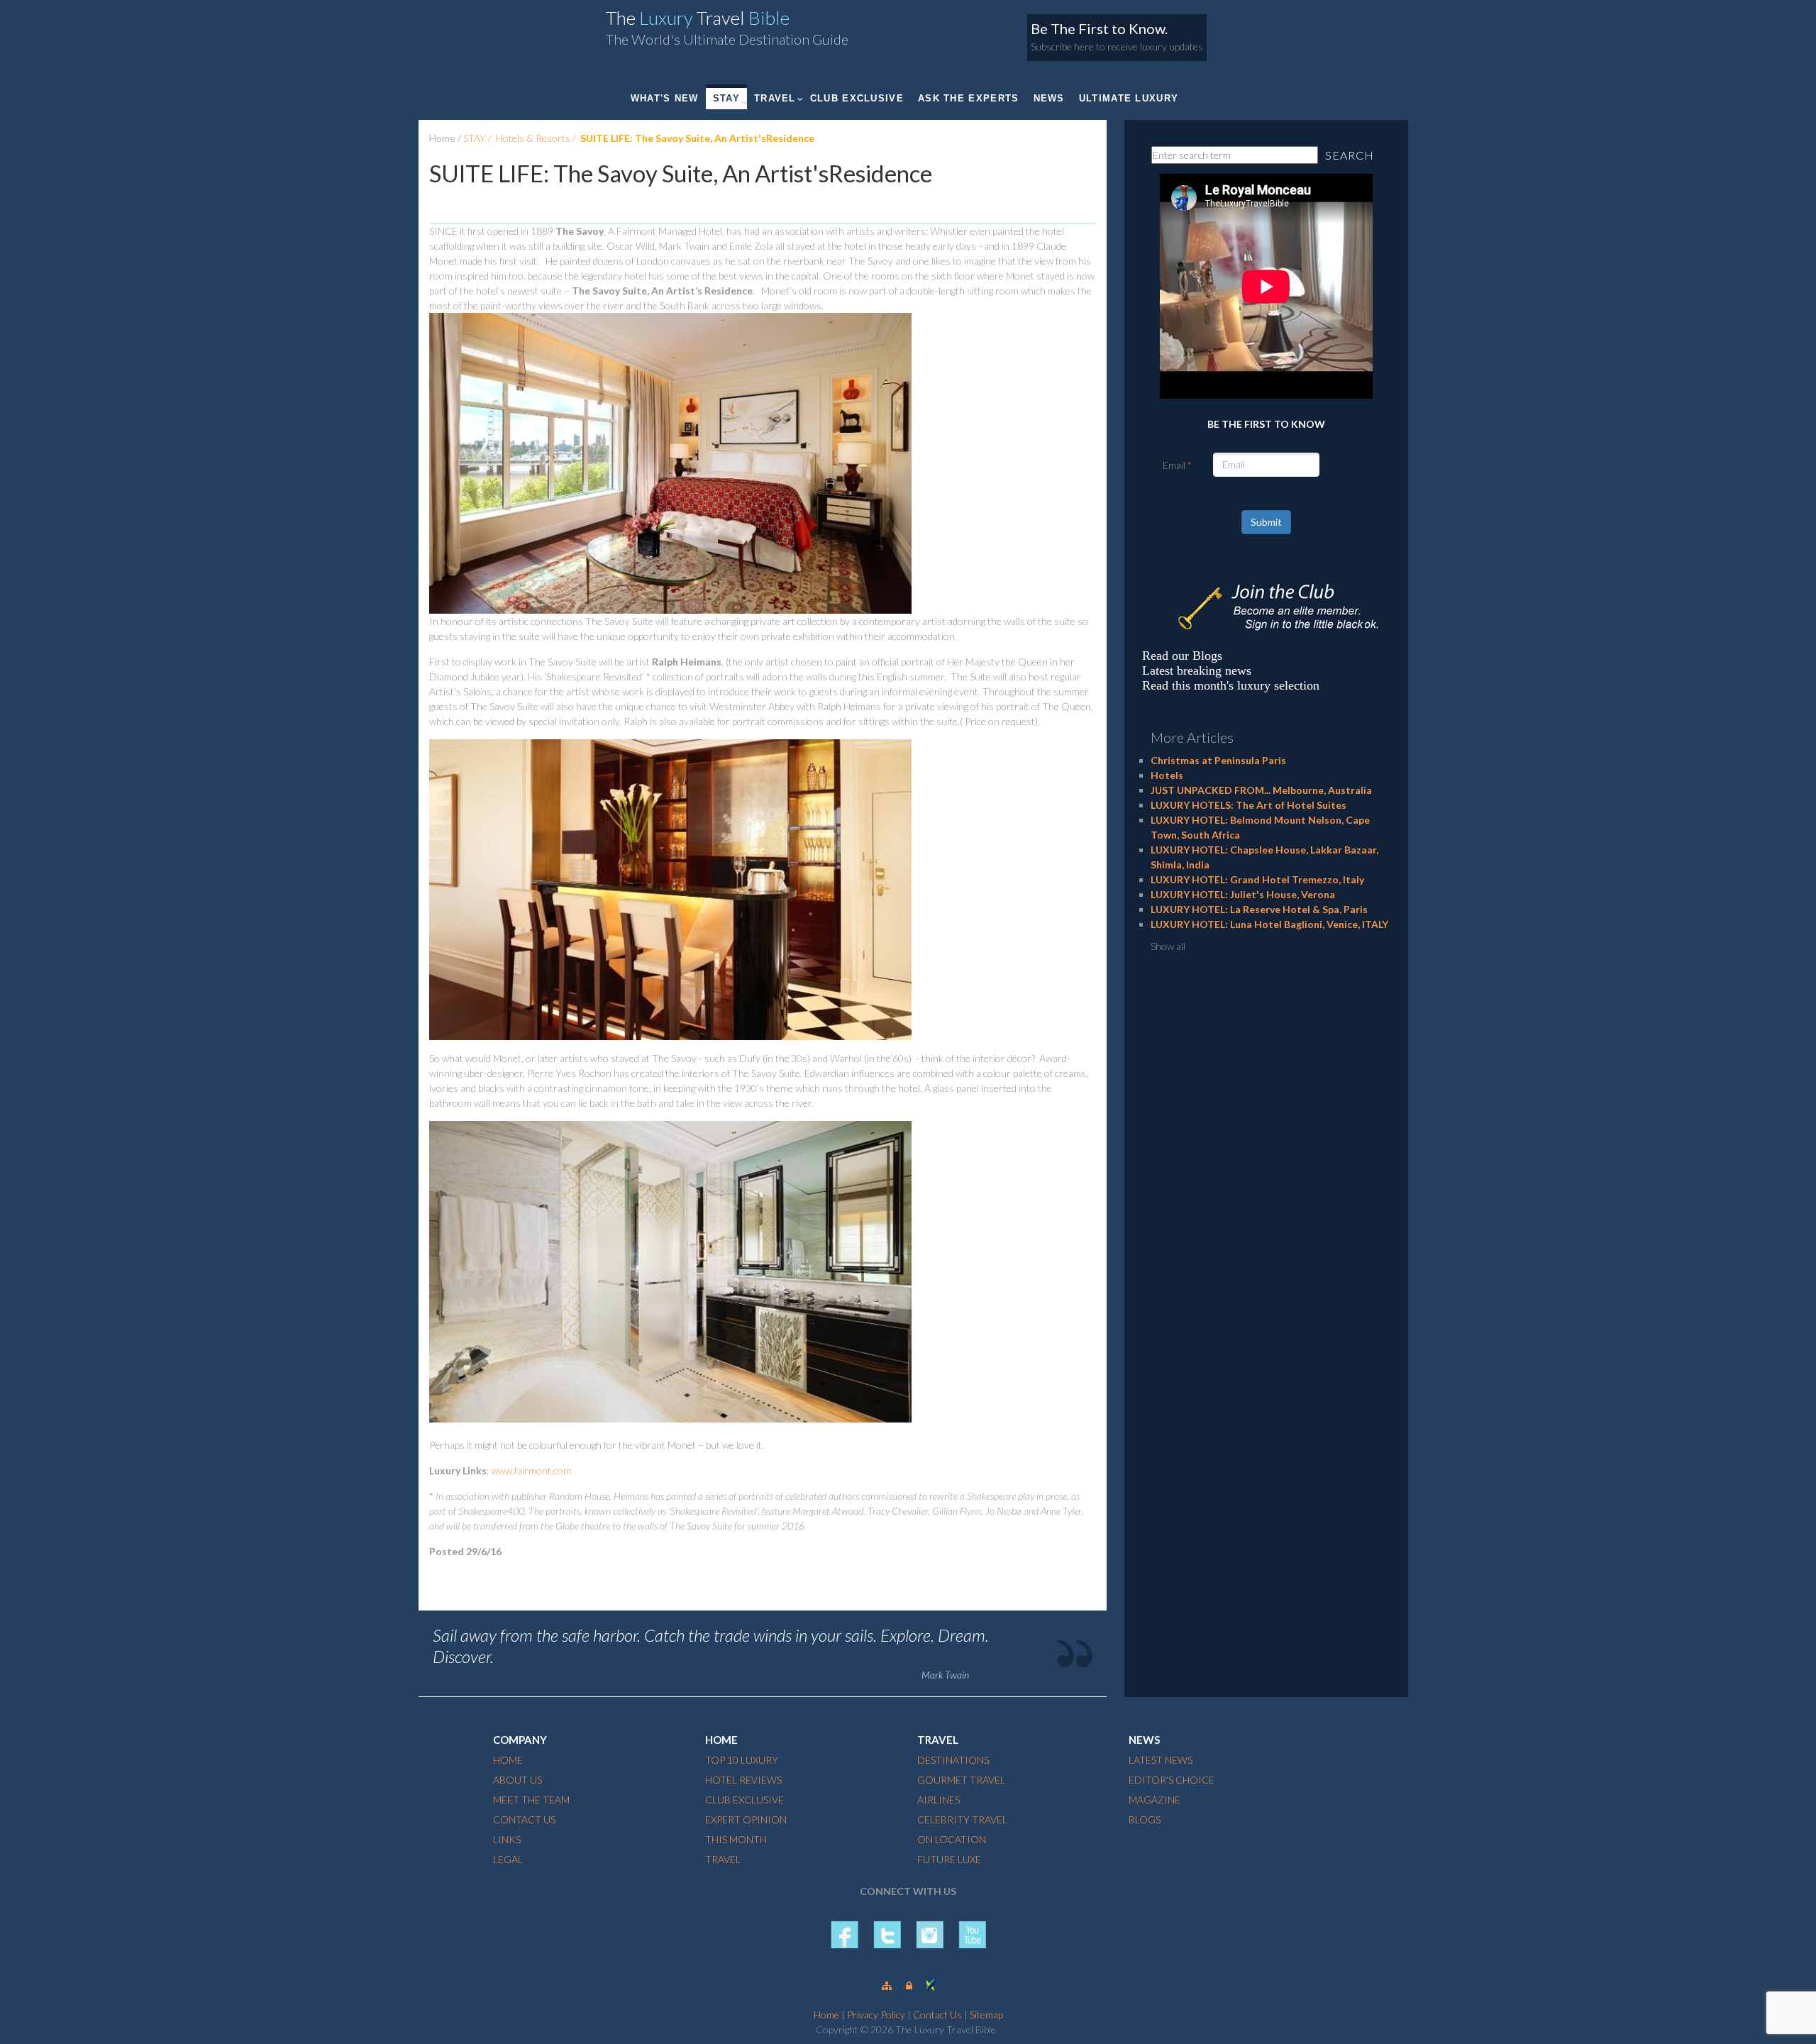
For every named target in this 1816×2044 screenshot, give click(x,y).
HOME (508, 1760)
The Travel (698, 18)
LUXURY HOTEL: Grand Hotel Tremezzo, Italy (1257, 879)
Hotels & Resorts (533, 138)
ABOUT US (517, 1780)
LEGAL (508, 1859)
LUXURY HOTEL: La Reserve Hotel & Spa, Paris (1259, 909)
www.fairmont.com (531, 1470)
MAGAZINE (1155, 1800)
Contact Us (937, 2015)
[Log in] (909, 1985)
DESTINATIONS (953, 1760)
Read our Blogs (1182, 656)
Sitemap (986, 2015)
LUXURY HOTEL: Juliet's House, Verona (1243, 894)
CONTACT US (524, 1819)
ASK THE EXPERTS (969, 98)
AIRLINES (939, 1800)
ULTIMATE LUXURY (1129, 98)
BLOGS (1145, 1819)
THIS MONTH (736, 1839)
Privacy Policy (876, 2015)
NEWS (1049, 98)
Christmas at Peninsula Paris (1218, 760)
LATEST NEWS (1161, 1760)
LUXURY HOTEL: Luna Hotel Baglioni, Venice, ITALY (1269, 924)
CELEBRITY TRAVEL (962, 1819)
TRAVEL (775, 98)
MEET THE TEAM (531, 1800)
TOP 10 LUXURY (742, 1760)
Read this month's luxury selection (1231, 685)
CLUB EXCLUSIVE (857, 98)
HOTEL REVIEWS (743, 1780)
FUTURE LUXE (949, 1859)
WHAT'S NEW (665, 98)
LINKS (507, 1839)
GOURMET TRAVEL (961, 1780)
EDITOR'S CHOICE (1172, 1780)
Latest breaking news (1197, 670)
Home (442, 138)
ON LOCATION (952, 1839)
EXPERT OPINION (746, 1819)
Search (1350, 155)
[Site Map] (887, 1985)
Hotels (1167, 775)
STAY (726, 98)
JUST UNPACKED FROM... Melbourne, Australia (1261, 790)
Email (1174, 465)
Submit (1266, 522)
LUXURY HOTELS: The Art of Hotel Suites (1248, 805)
